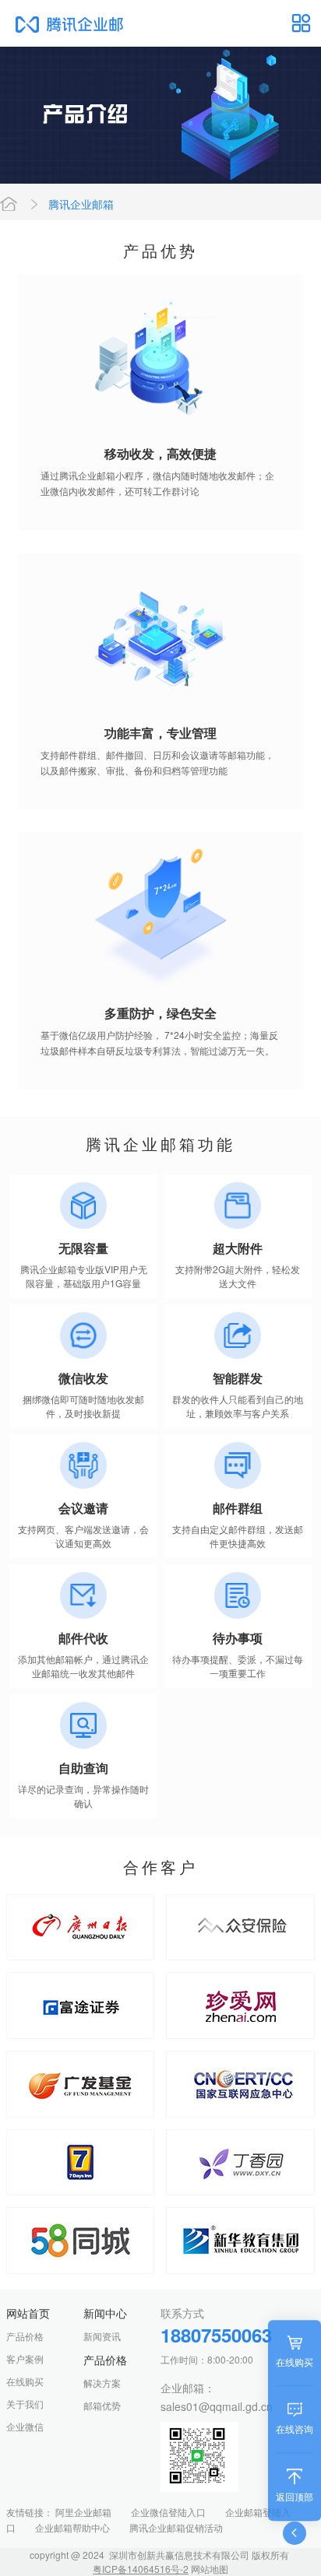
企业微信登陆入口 (168, 2512)
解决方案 (102, 2383)
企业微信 (25, 2426)
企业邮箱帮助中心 (72, 2527)
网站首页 (9, 204)
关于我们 (25, 2404)
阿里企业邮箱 (83, 2512)
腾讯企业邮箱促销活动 (176, 2527)
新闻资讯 (102, 2336)
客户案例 (25, 2358)
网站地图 (210, 2569)
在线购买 (25, 2381)
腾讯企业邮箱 (81, 204)
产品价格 (25, 2336)
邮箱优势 (102, 2405)
